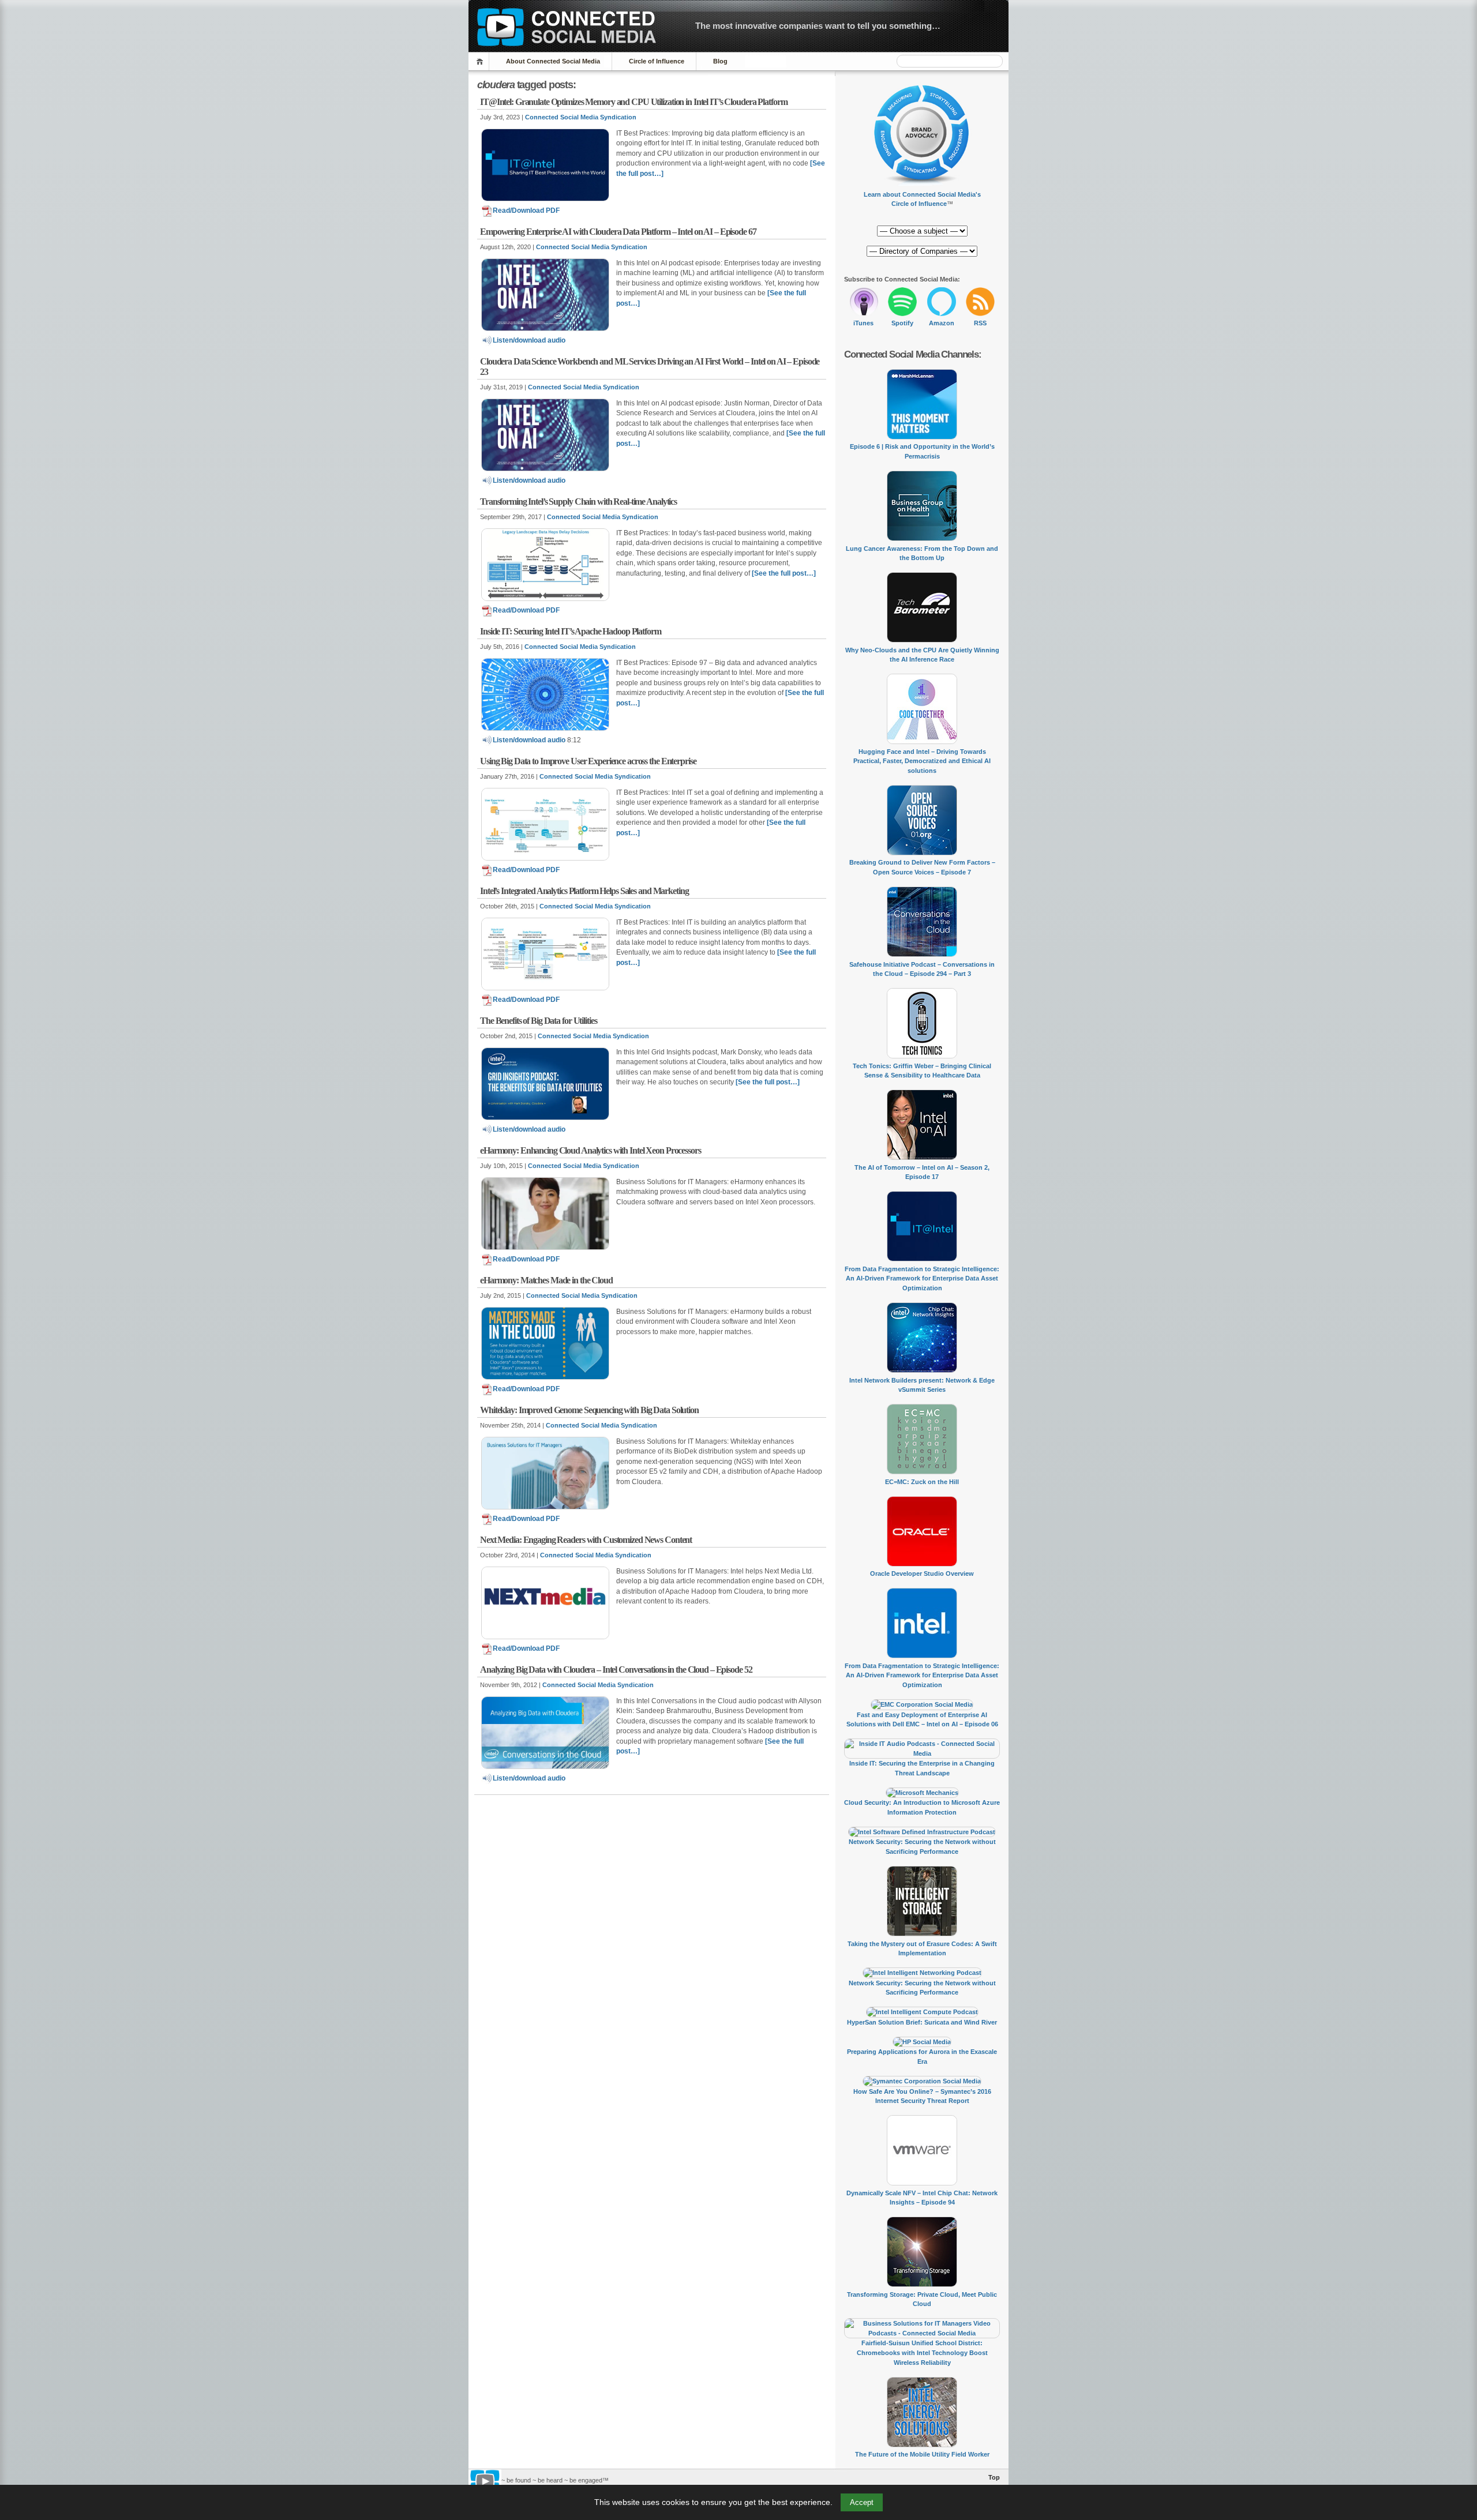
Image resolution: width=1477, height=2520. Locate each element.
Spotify (902, 323)
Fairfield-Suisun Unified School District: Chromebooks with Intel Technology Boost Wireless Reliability (922, 2352)
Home (481, 61)
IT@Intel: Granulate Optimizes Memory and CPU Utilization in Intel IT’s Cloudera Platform (633, 102)
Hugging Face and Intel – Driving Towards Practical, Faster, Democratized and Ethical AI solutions (922, 761)
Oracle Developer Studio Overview (922, 1573)
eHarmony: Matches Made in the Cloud (546, 1280)
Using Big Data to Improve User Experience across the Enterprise (588, 761)
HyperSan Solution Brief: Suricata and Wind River (922, 2022)
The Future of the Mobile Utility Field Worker (922, 2454)
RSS (980, 323)
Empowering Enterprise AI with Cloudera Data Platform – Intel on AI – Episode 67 (618, 232)
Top (994, 2477)
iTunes (863, 323)
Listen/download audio (529, 340)
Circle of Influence (657, 61)
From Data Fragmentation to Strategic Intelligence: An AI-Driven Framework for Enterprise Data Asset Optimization (922, 1278)
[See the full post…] (784, 573)
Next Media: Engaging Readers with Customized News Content (586, 1540)
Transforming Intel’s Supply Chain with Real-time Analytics (578, 502)
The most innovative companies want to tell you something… (818, 26)
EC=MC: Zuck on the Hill (922, 1482)
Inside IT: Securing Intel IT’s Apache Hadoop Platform (571, 631)
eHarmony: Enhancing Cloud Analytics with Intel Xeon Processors (591, 1150)
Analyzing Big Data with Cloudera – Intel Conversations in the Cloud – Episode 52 (616, 1670)
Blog (720, 61)
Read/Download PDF (526, 211)
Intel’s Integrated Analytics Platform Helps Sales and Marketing (584, 891)
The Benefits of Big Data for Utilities (538, 1021)
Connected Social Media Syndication (581, 117)
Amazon (942, 323)
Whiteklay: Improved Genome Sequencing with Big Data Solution (589, 1410)
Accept (862, 2502)
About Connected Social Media (553, 61)
